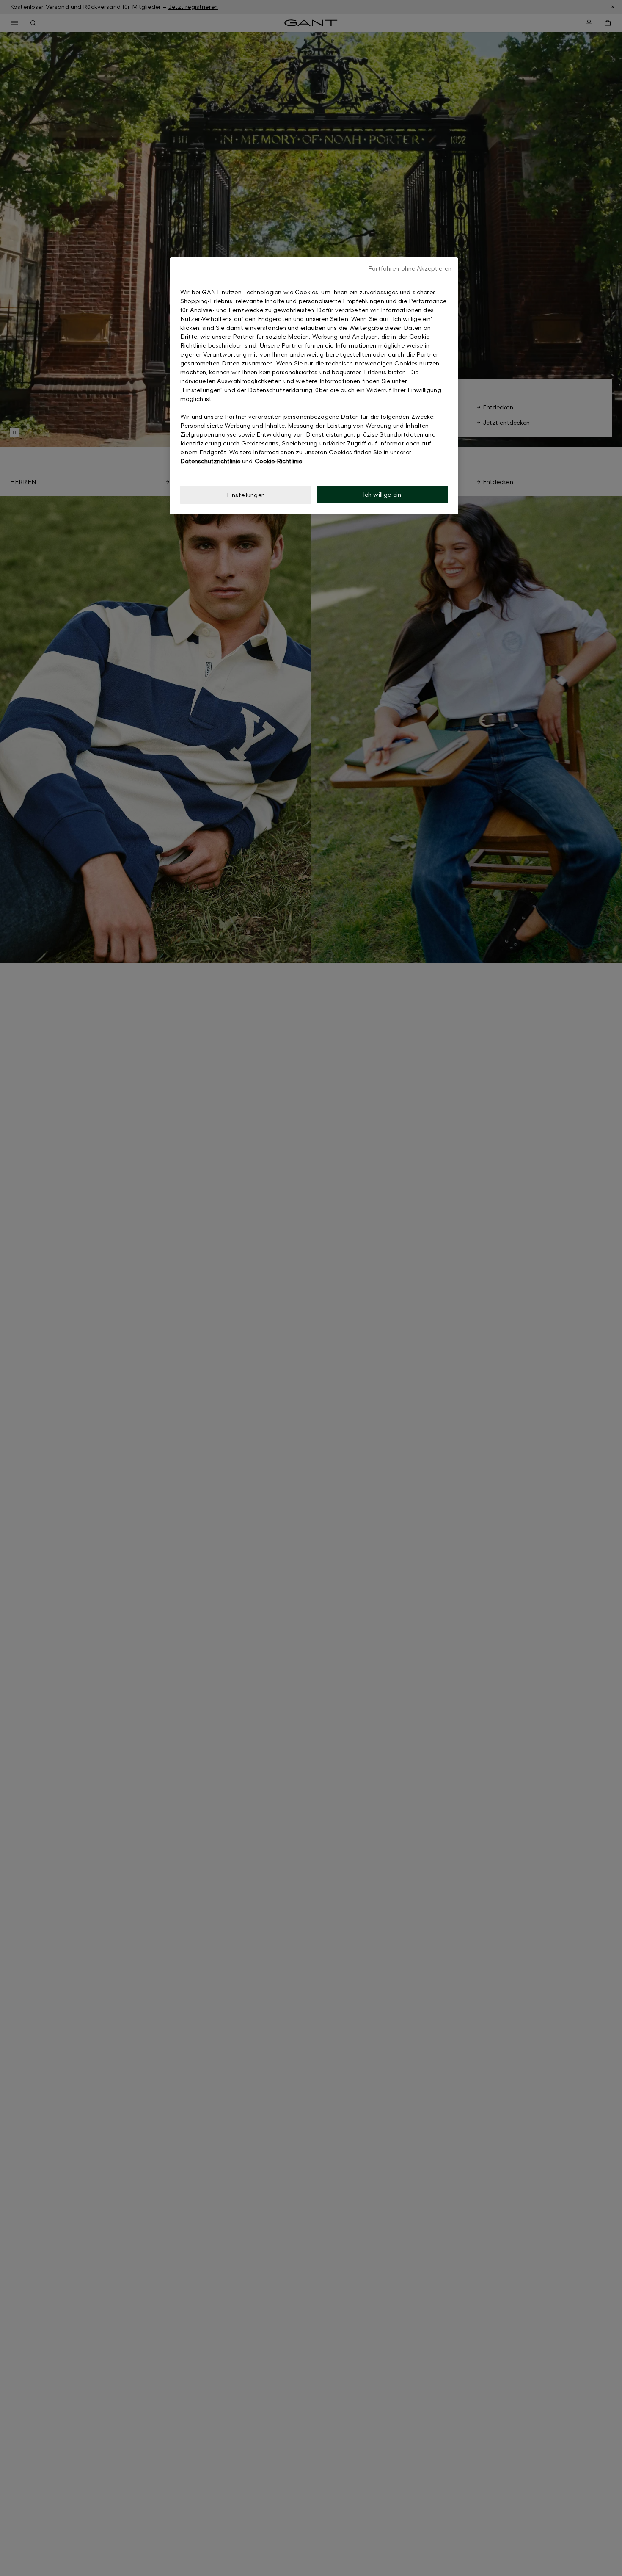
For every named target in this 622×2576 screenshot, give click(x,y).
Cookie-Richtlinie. (279, 461)
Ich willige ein (382, 494)
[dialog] (314, 386)
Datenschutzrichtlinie (210, 461)
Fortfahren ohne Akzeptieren (410, 268)
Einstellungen (246, 495)
